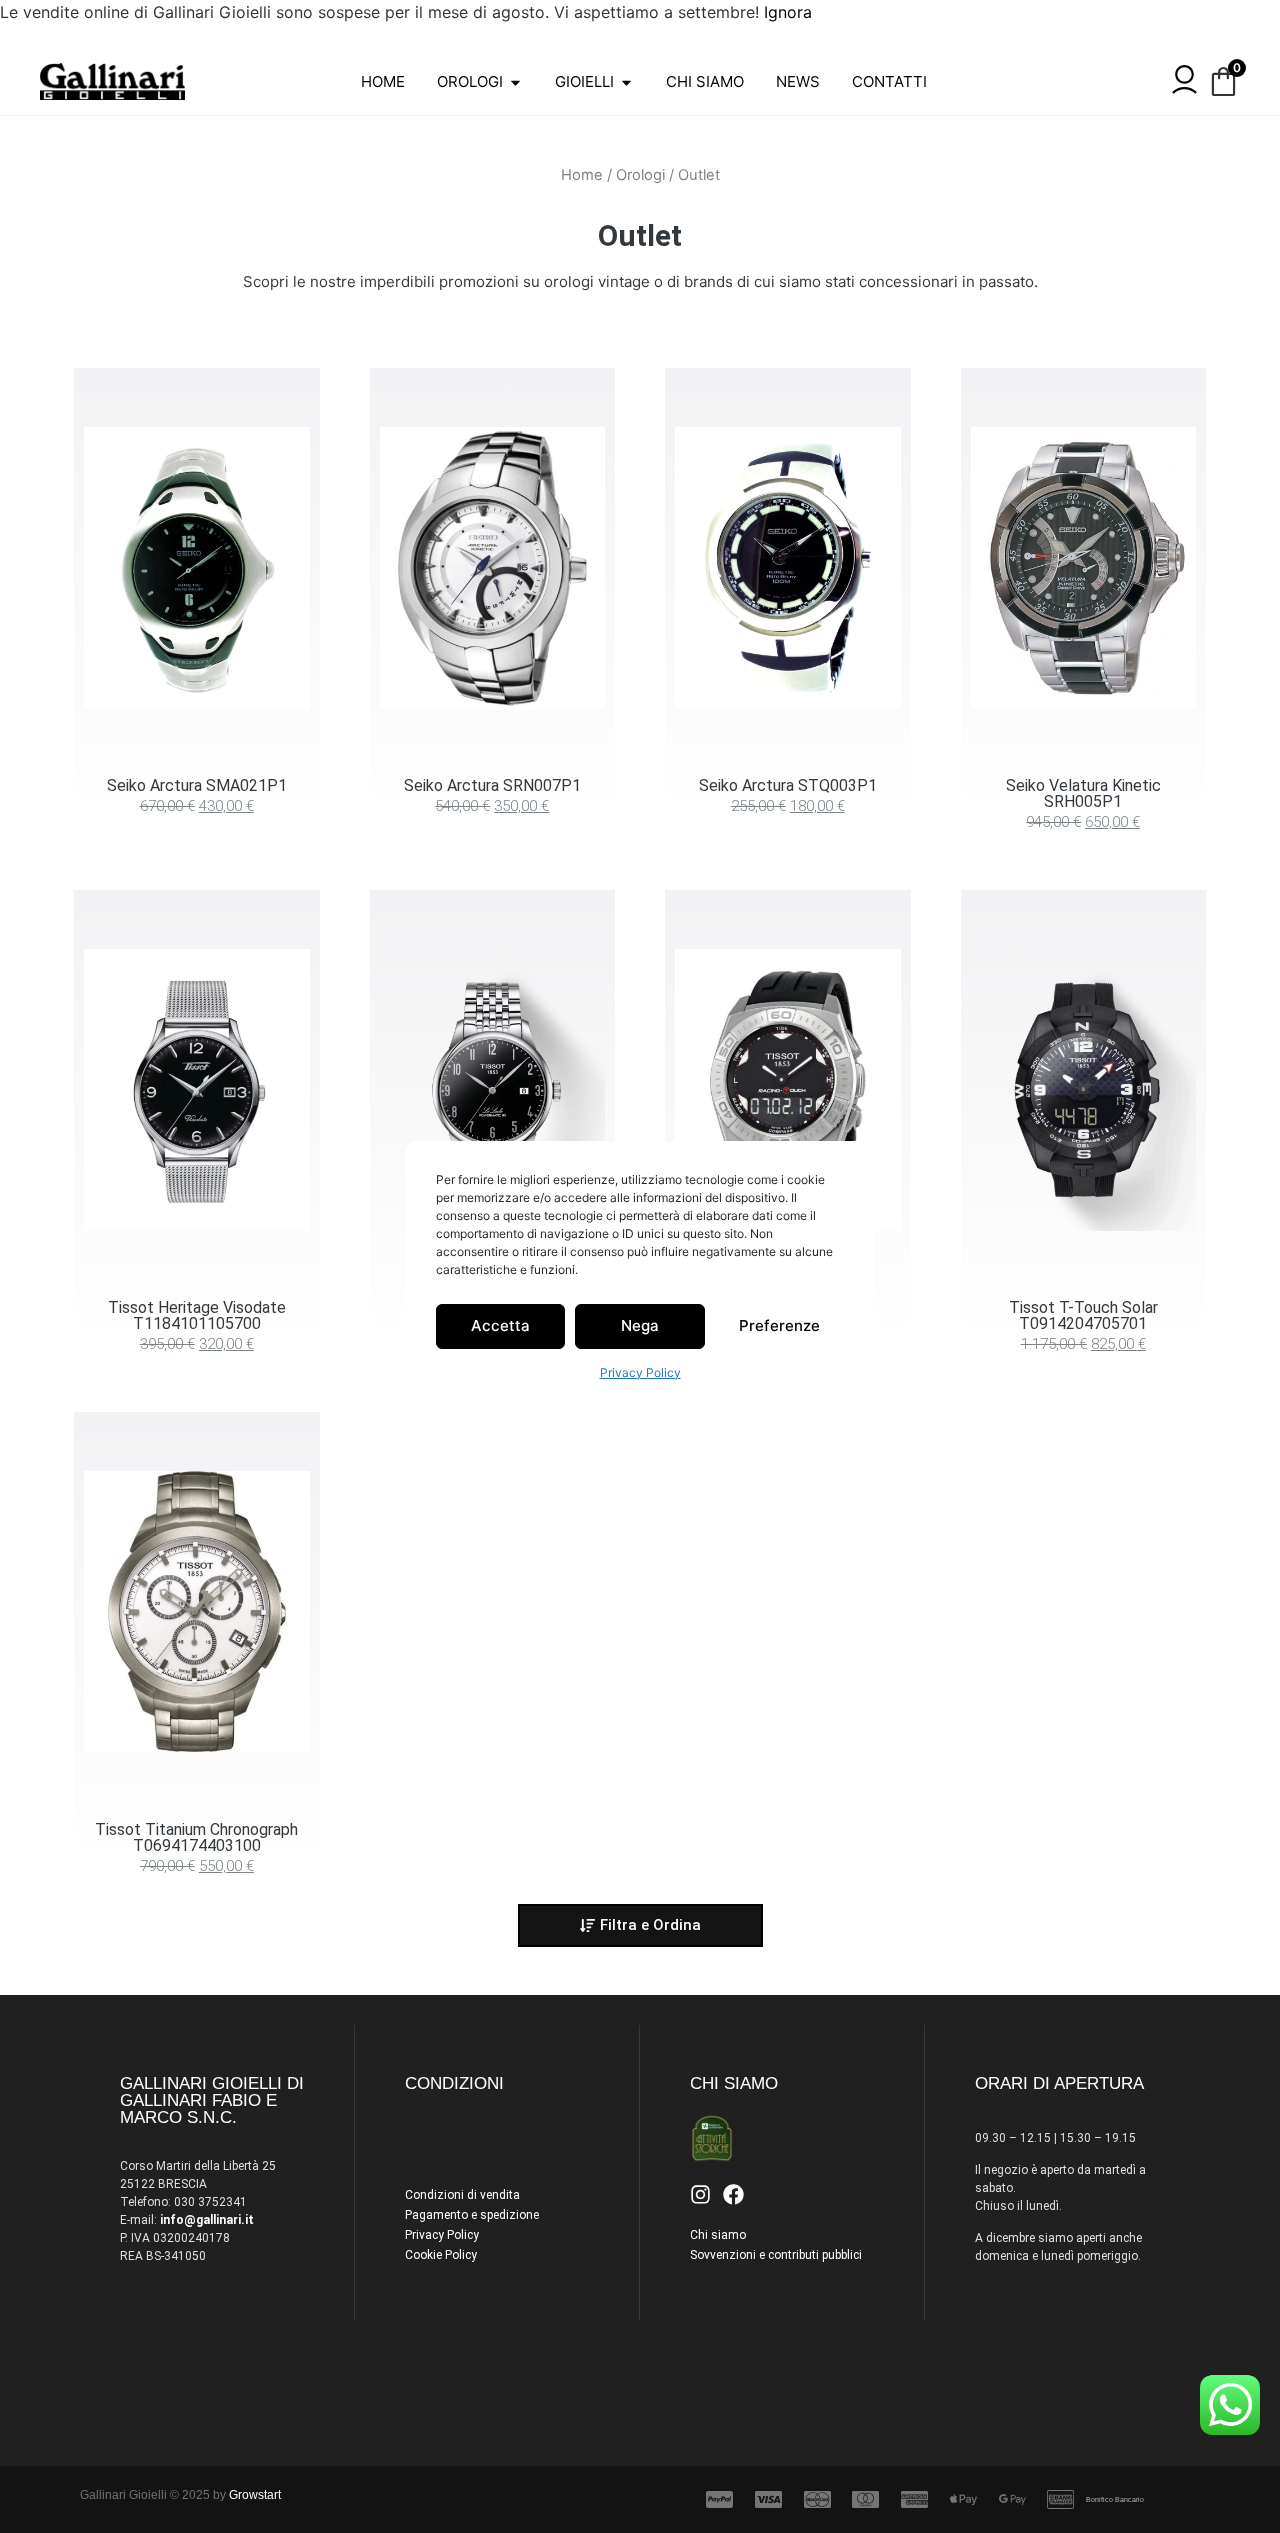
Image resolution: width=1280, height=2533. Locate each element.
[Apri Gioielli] (626, 82)
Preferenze (779, 1325)
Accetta (500, 1325)
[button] (640, 1925)
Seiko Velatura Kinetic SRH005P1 (1083, 793)
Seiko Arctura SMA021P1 (197, 785)
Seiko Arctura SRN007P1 (492, 785)
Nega (640, 1325)
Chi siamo (718, 2235)
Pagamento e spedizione (472, 2215)
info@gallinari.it (207, 2220)
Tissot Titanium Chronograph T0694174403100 (196, 1837)
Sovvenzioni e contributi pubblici (776, 2255)
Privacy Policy (640, 1372)
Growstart (255, 2495)
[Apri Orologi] (515, 82)
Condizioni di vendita (462, 2195)
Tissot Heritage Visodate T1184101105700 (197, 1315)
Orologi (640, 175)
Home (582, 175)
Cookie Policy (441, 2255)
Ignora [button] (788, 12)
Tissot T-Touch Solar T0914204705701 (1083, 1315)
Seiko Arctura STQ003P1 (788, 785)
